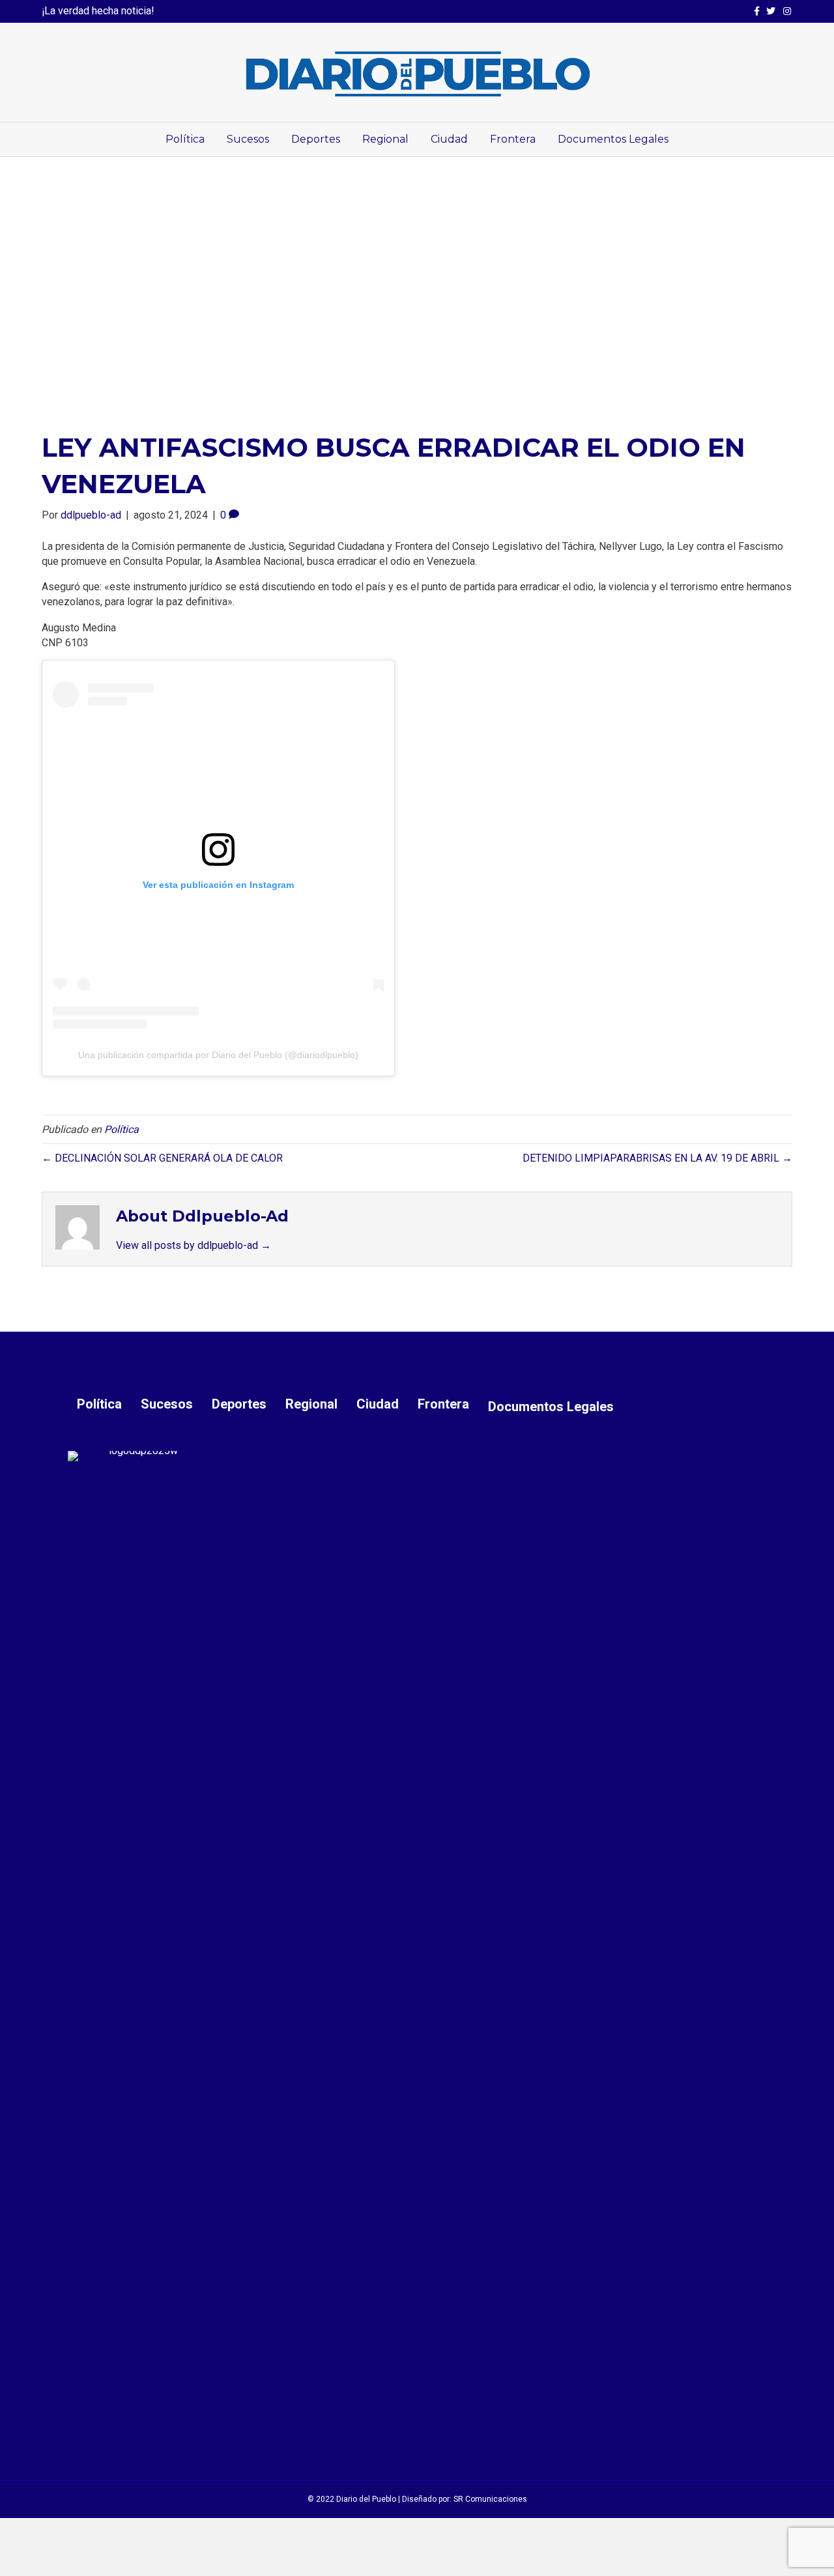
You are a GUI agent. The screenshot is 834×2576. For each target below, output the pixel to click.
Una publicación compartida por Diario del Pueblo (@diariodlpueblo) (218, 1055)
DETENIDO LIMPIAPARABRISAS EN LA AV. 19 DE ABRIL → (657, 1158)
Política (185, 139)
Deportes (316, 139)
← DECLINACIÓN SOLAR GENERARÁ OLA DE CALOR (162, 1158)
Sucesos (248, 139)
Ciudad (449, 139)
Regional (385, 139)
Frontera (513, 139)
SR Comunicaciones (490, 2499)
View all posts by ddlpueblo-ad (194, 1245)
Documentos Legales (613, 139)
